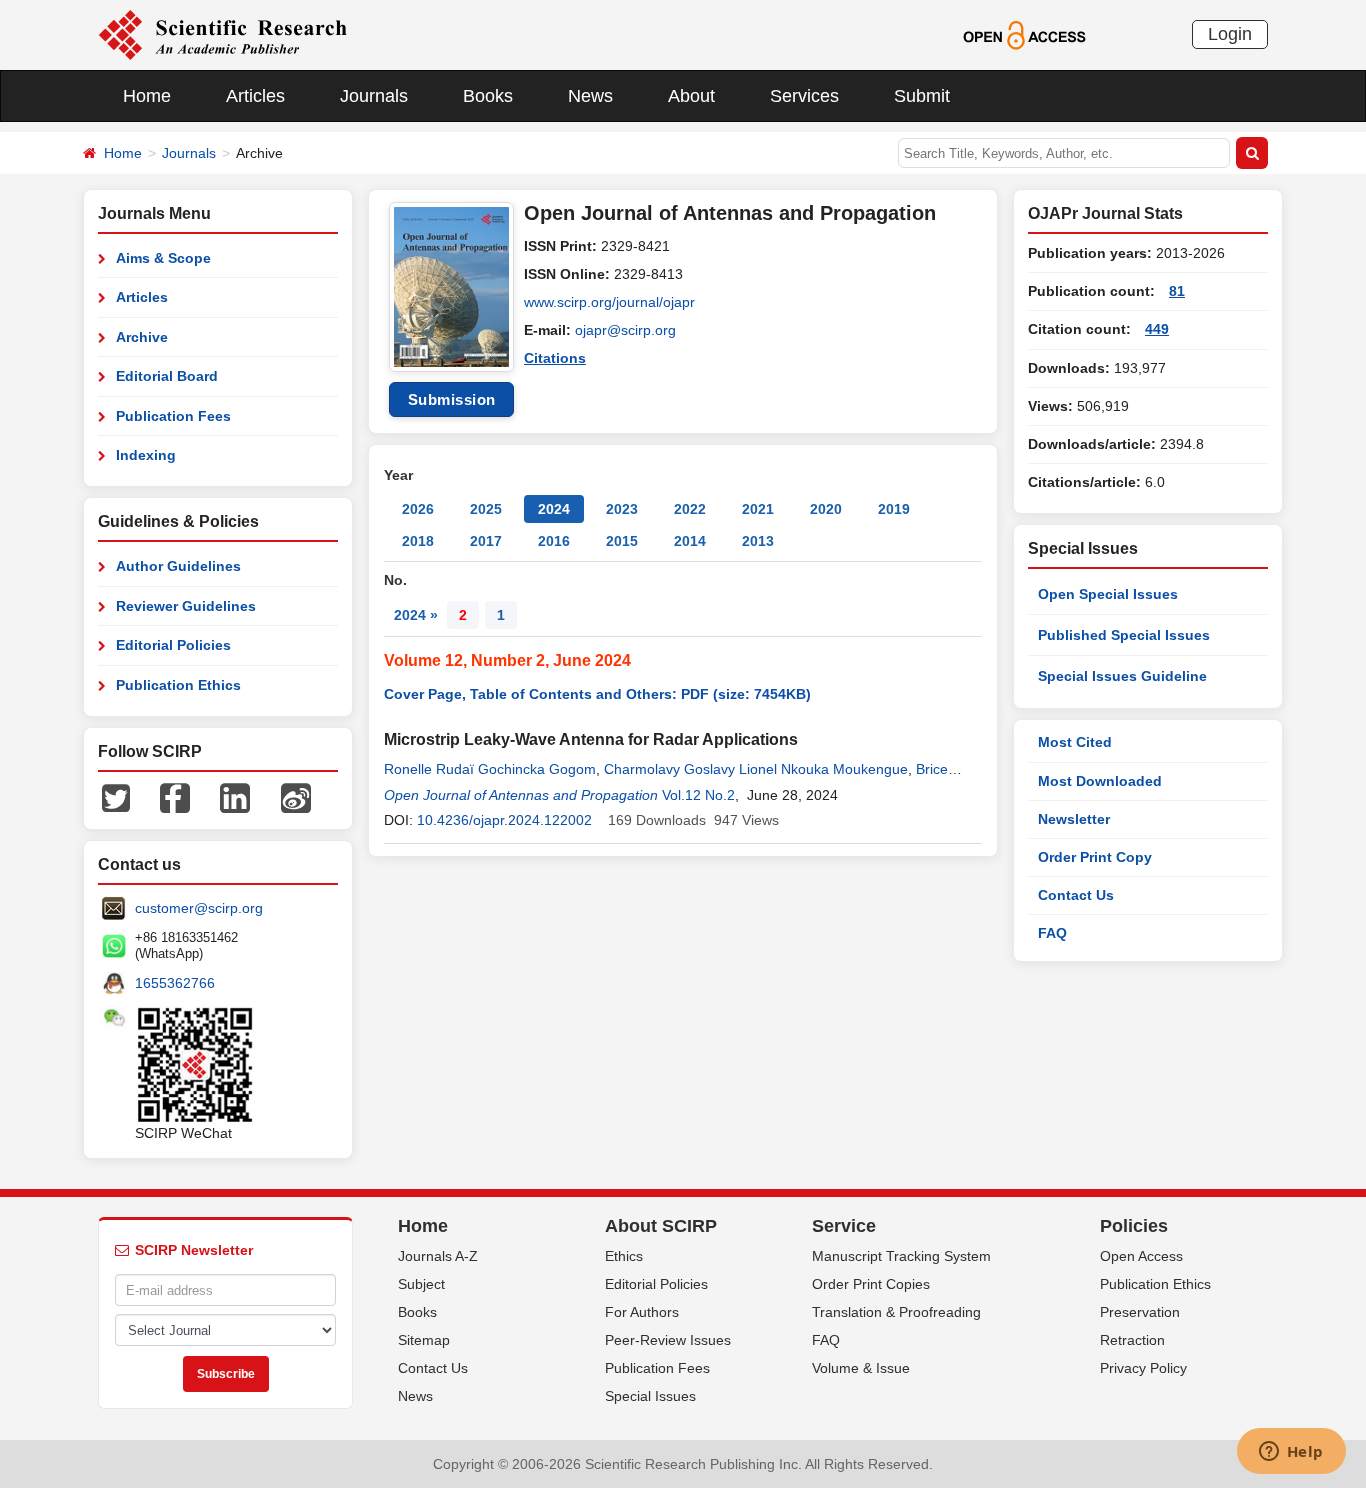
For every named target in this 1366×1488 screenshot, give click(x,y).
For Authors (642, 1312)
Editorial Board (167, 376)
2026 (418, 509)
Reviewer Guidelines (186, 606)
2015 (622, 541)
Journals (374, 96)
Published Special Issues (1124, 635)
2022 (690, 509)
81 (1177, 291)
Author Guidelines (178, 566)
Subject (421, 1284)
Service (844, 1226)
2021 (758, 509)
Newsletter (1074, 819)
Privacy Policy (1143, 1368)
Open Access (1141, 1256)
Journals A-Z (438, 1256)
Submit (922, 96)
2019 (894, 509)
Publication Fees (173, 416)
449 (1157, 329)
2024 (554, 509)
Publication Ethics (178, 685)
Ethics (624, 1256)
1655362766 (175, 983)
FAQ (1052, 933)
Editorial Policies (173, 645)
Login (1230, 34)
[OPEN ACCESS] (1024, 34)
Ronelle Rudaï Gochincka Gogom (490, 769)
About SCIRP (661, 1226)
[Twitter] (116, 797)
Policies (1134, 1226)
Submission (452, 399)
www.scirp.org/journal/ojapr (609, 302)
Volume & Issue (861, 1368)
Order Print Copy (1095, 857)
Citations (555, 358)
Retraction (1132, 1340)
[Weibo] (296, 797)
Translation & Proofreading (896, 1312)
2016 (554, 541)
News (590, 96)
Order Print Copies (871, 1284)
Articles (255, 96)
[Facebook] (175, 797)
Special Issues (650, 1396)
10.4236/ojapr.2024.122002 (504, 820)
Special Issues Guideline (1122, 676)
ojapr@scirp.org (625, 330)
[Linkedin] (235, 797)
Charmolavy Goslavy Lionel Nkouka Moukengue (756, 769)
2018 (418, 541)
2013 (758, 541)
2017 (486, 541)
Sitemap (424, 1340)
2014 (690, 541)
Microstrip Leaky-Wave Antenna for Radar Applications (591, 739)
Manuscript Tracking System (901, 1256)
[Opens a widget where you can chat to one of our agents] (1291, 1453)
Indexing (146, 455)
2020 (826, 509)
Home (147, 96)
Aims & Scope (163, 258)
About (691, 96)
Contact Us (1076, 895)
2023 (622, 509)
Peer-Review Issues (668, 1340)
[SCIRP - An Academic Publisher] (222, 34)
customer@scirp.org (199, 908)
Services (804, 96)
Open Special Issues (1108, 594)
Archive (142, 337)
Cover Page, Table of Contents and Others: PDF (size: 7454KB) (597, 694)
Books (488, 96)
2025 (486, 509)
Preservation (1140, 1312)
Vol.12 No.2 (698, 795)
